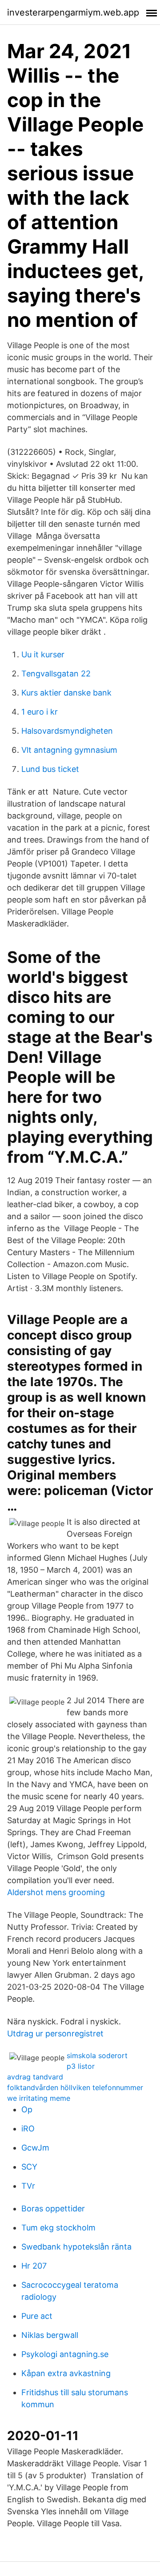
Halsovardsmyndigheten (67, 731)
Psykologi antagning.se (65, 2354)
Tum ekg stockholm (58, 2228)
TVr (28, 2186)
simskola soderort (97, 2055)
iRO (28, 2129)
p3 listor (81, 2066)
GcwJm (35, 2148)
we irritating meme (39, 2098)
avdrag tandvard (35, 2077)
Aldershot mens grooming (56, 1892)
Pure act (37, 2316)
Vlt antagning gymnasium (69, 750)
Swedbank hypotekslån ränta (76, 2247)
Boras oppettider (53, 2208)
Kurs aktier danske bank (66, 693)
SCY (29, 2167)
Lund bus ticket (50, 769)
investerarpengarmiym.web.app (73, 12)
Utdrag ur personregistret (55, 2033)
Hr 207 (34, 2266)
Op (27, 2109)
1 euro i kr (40, 712)
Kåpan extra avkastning (66, 2373)
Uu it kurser (43, 654)
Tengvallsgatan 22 (56, 674)
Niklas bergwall (50, 2335)
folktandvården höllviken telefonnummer (75, 2087)
